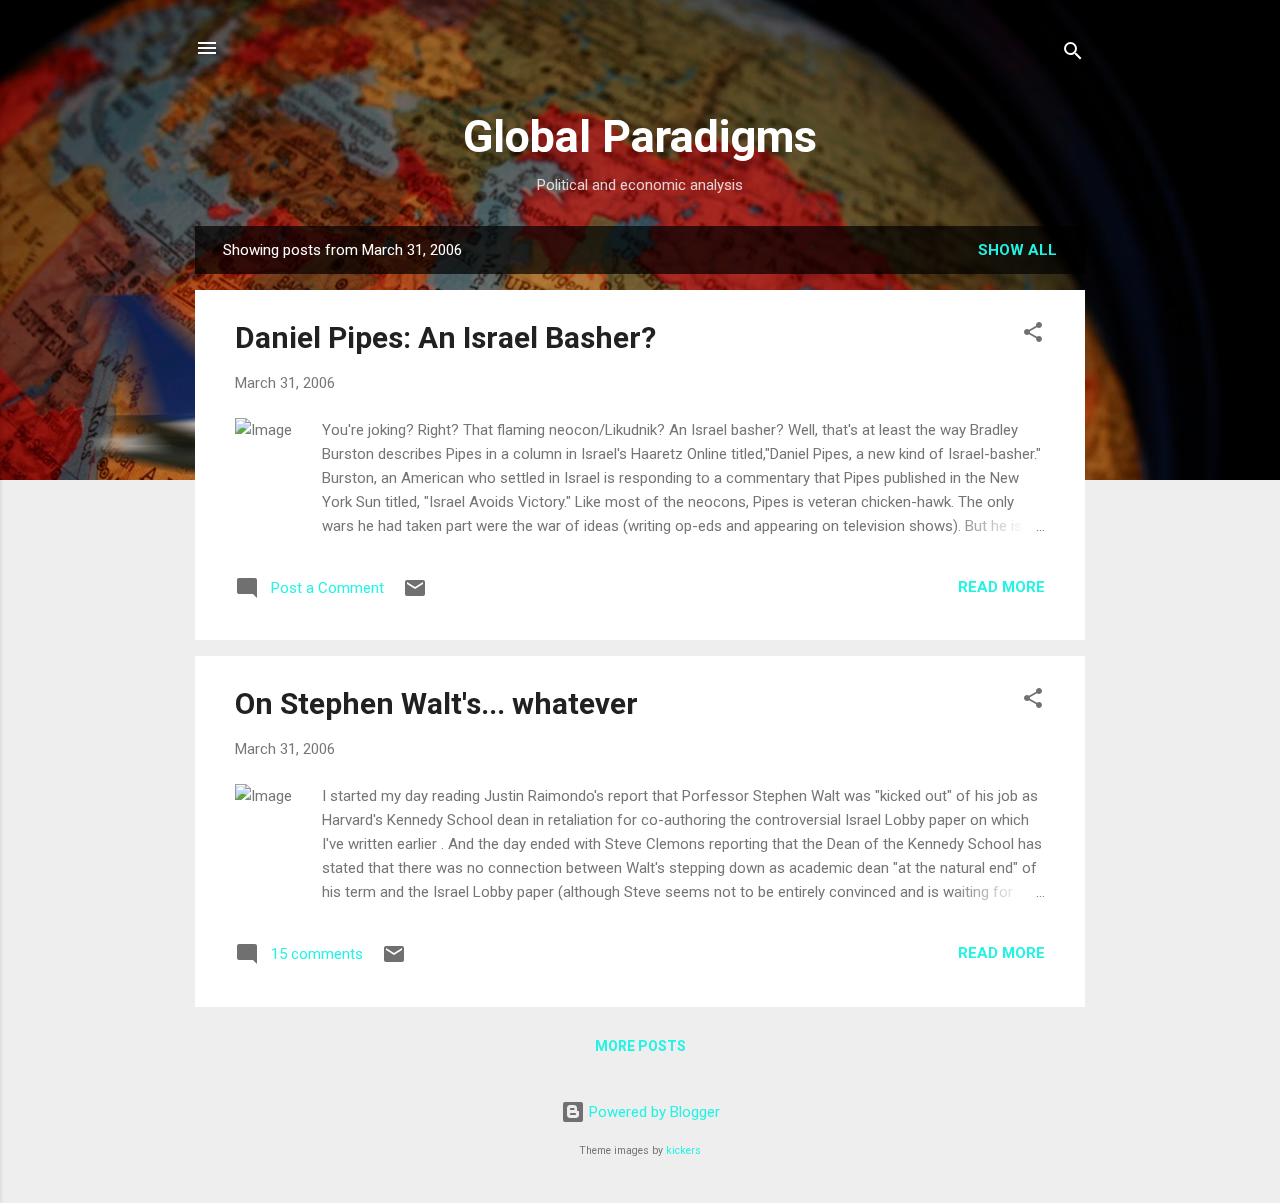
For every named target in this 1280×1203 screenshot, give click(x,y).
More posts (640, 1046)
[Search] (1073, 54)
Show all (1017, 250)
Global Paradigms (640, 136)
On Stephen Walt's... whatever (436, 703)
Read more (1001, 587)
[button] (1033, 335)
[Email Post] (415, 595)
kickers (683, 1150)
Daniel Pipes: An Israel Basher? (445, 337)
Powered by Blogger (652, 1112)
